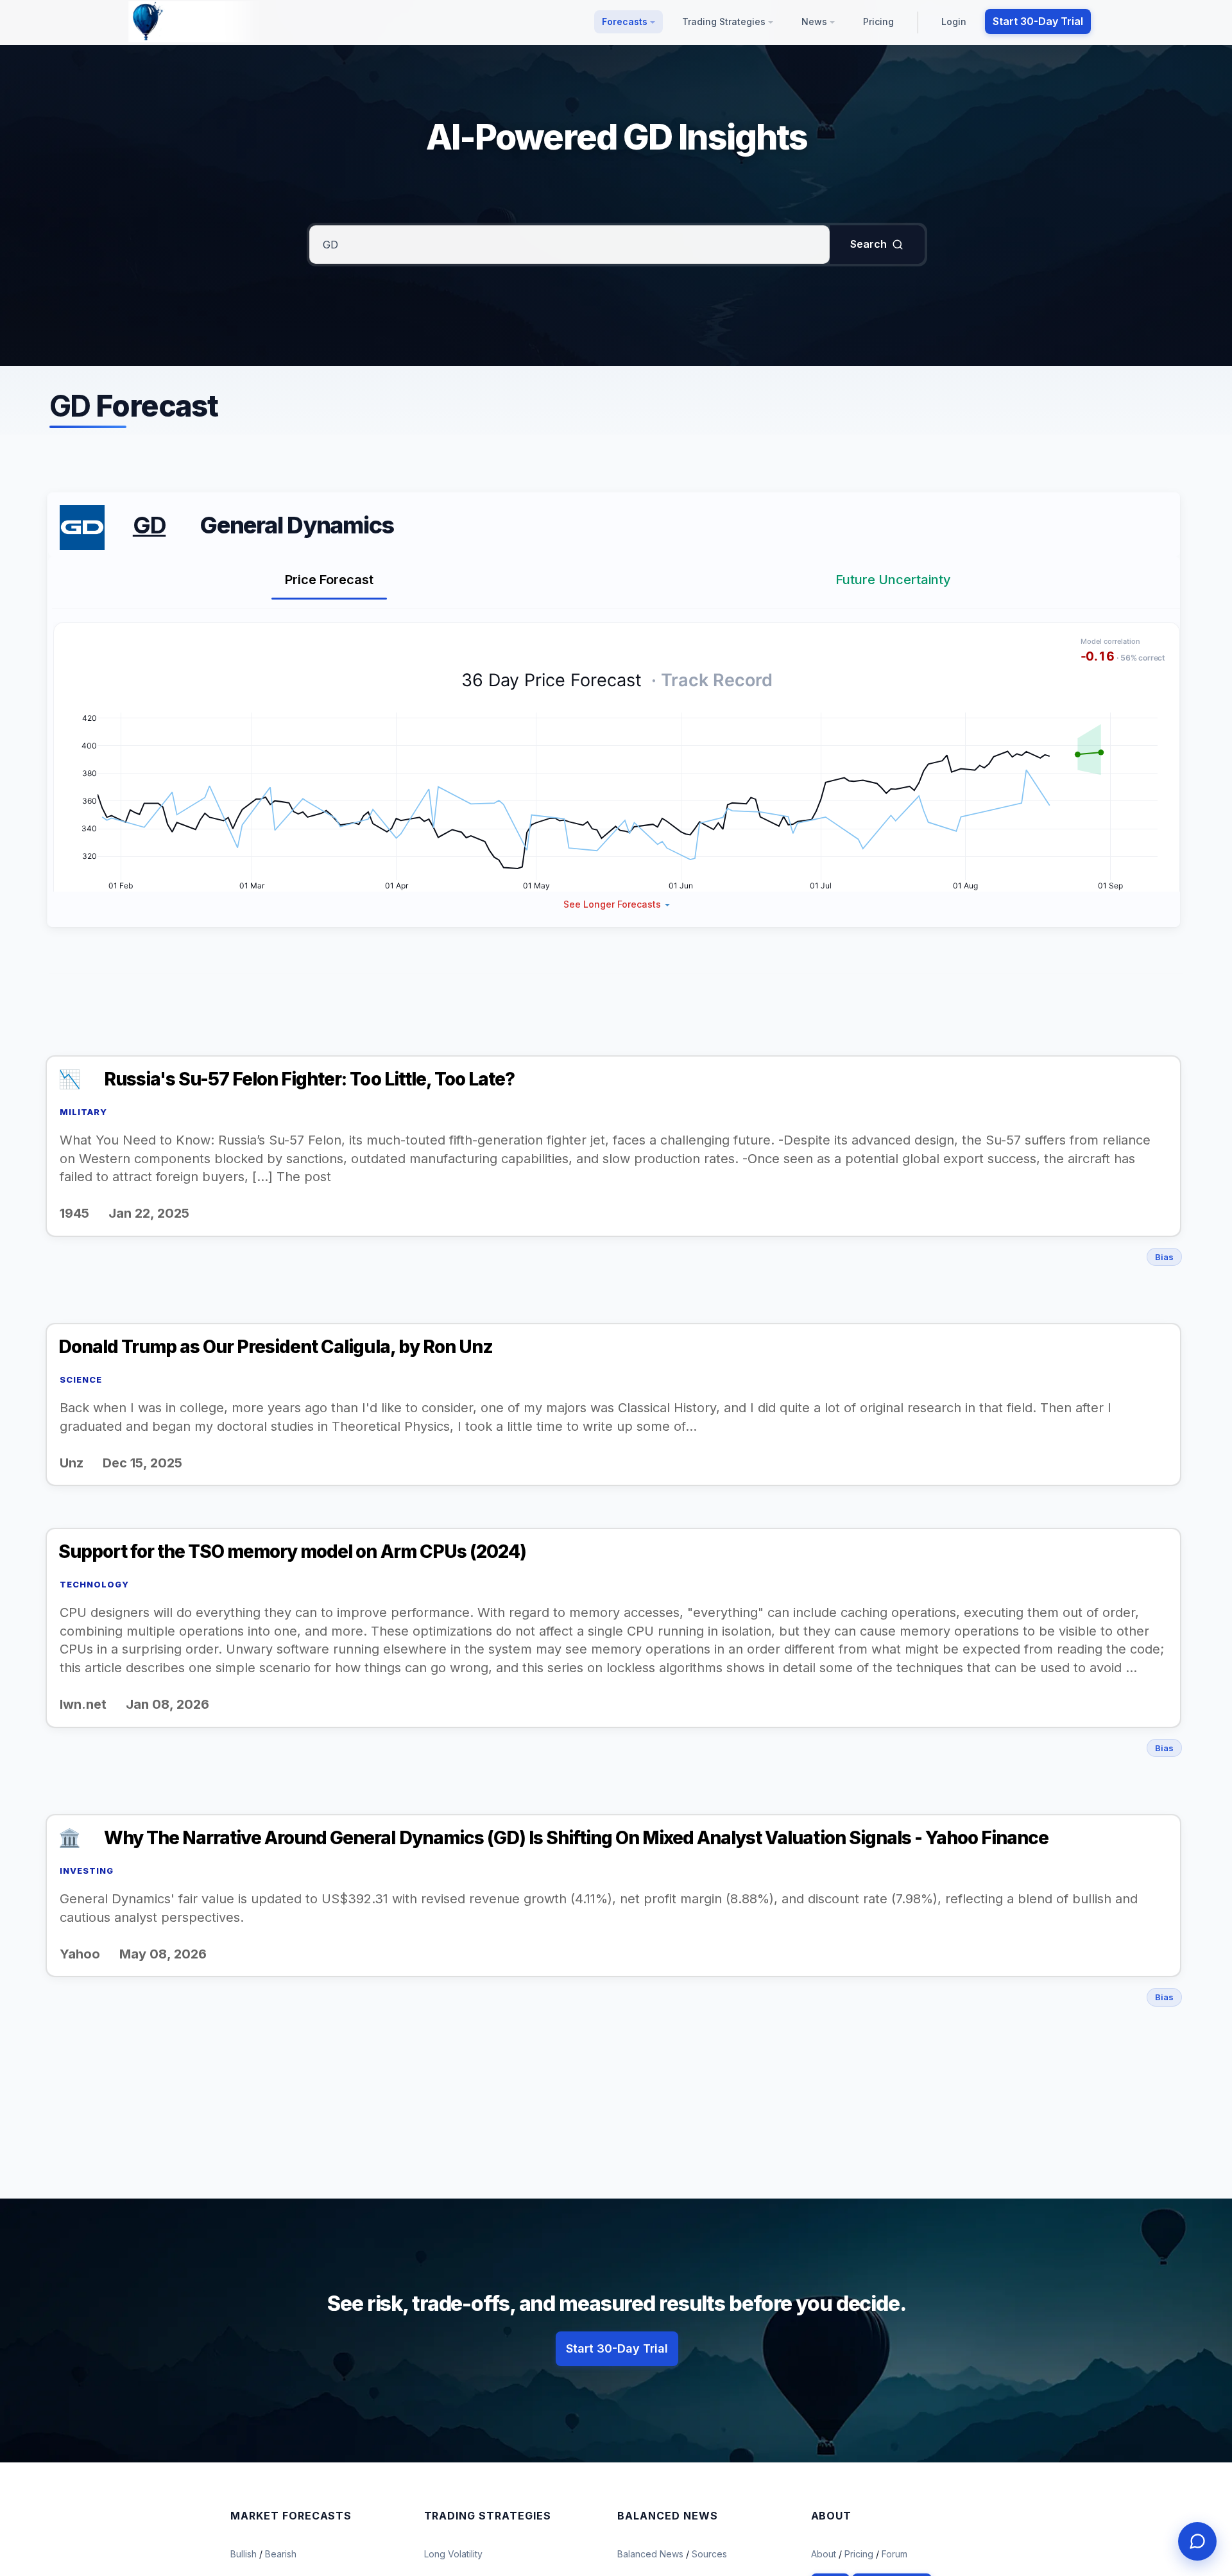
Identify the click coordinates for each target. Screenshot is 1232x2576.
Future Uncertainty (893, 580)
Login (954, 22)
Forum (894, 2554)
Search (868, 244)
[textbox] (569, 245)
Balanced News (652, 2554)
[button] (617, 904)
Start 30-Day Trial (1038, 21)
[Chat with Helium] (1197, 2541)
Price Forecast (329, 580)
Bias (1164, 1257)
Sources (709, 2554)
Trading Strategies (725, 22)
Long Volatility (453, 2554)
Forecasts (626, 22)
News (816, 22)
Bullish (245, 2554)
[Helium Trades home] (189, 22)
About (824, 2554)
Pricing (878, 22)
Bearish (281, 2554)
